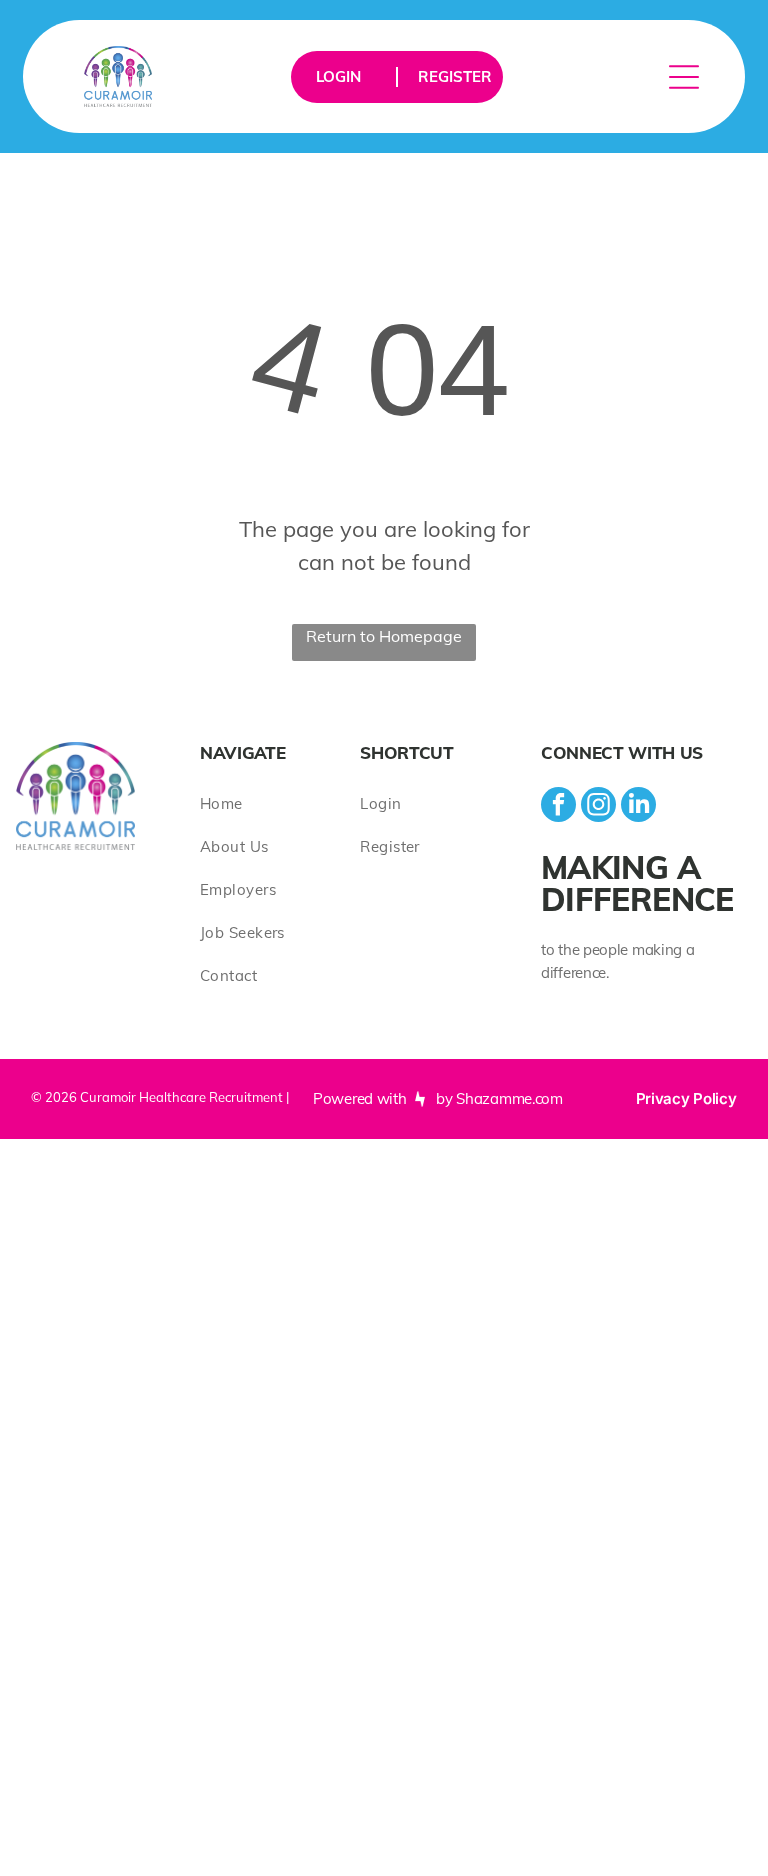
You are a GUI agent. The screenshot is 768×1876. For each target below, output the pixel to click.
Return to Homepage (384, 636)
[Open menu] (684, 77)
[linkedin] (638, 807)
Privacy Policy (686, 1098)
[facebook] (558, 807)
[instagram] (598, 807)
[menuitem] (280, 803)
